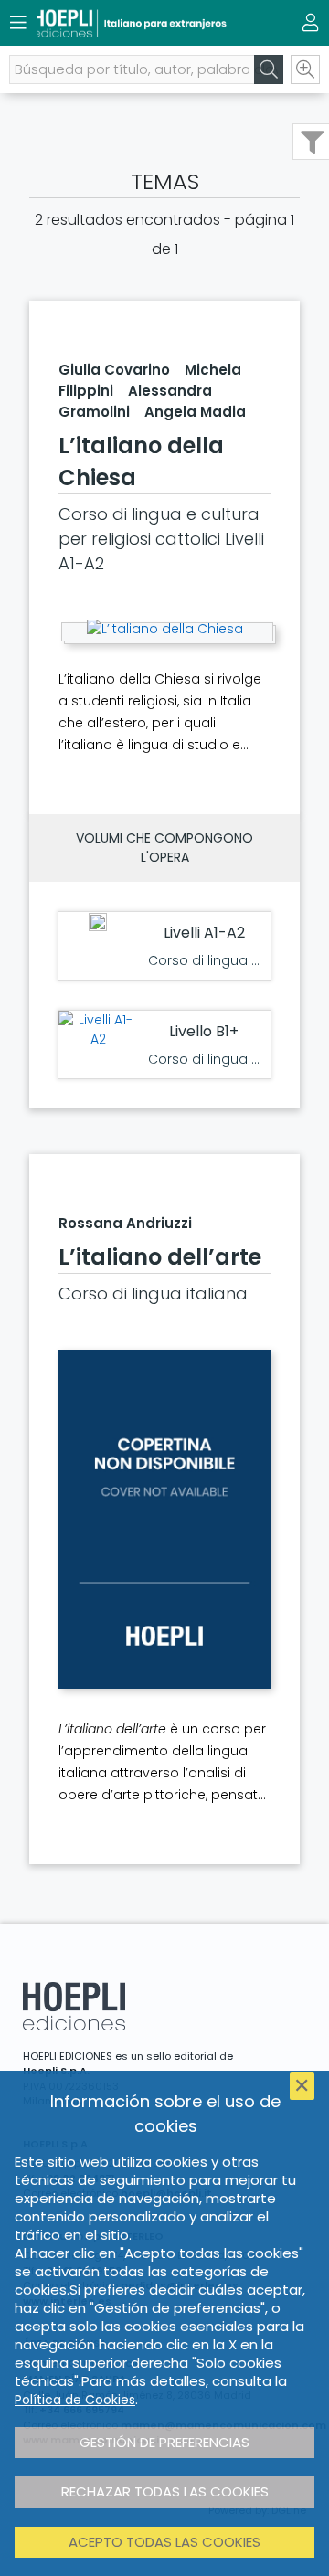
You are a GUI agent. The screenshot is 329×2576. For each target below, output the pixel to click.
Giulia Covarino (114, 370)
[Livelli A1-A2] (98, 1030)
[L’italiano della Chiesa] (164, 629)
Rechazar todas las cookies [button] (165, 2491)
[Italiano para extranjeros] (133, 23)
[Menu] (18, 23)
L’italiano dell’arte (160, 1257)
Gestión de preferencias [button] (164, 2442)
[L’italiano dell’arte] (164, 1519)
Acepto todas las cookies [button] (164, 2542)
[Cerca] (269, 69)
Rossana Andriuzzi (125, 1223)
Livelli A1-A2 (204, 933)
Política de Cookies (75, 2400)
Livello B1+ (204, 1031)
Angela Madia (195, 412)
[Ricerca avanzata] (305, 69)
